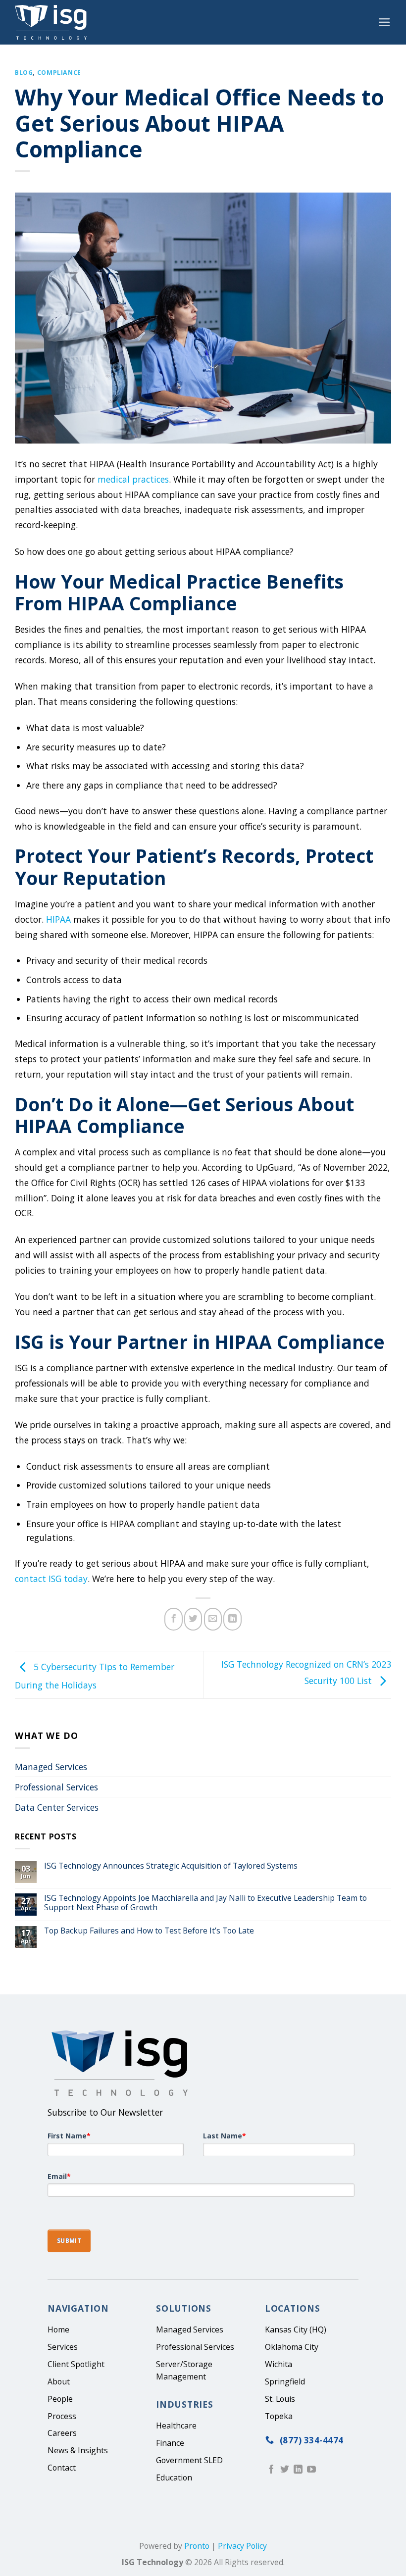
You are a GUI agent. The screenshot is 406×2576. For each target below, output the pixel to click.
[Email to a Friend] (213, 1619)
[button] (384, 22)
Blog (24, 73)
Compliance (59, 73)
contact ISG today (51, 1579)
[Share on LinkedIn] (232, 1619)
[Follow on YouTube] (311, 2470)
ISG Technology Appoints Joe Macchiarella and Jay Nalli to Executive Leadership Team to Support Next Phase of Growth (205, 1903)
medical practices (132, 479)
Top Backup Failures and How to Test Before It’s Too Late (149, 1931)
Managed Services (51, 1767)
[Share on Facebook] (173, 1619)
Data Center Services (57, 1807)
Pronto (197, 2546)
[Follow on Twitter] (285, 2470)
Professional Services (56, 1787)
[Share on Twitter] (193, 1619)
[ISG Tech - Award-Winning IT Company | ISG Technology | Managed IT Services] (54, 22)
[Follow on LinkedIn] (298, 2470)
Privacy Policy (242, 2546)
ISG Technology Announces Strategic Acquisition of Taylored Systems (171, 1866)
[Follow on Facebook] (271, 2470)
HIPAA (57, 919)
